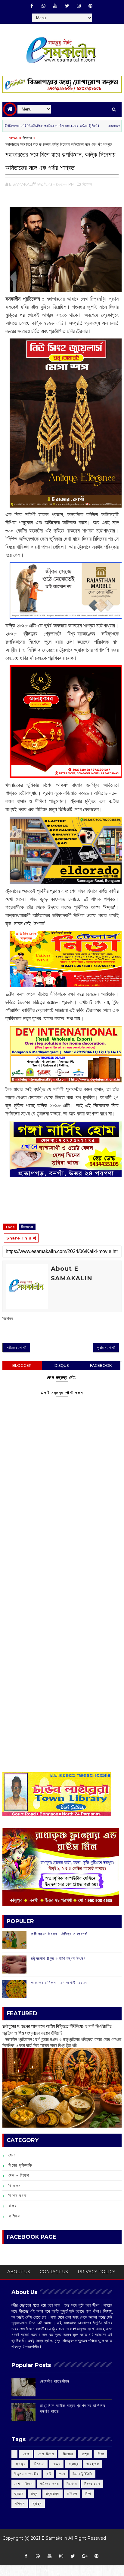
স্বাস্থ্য (37, 2503)
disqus (62, 1365)
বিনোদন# (27, 1227)
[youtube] (55, 6)
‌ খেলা (26, 2454)
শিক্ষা (88, 2494)
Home (12, 138)
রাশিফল (14, 2216)
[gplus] (85, 2556)
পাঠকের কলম (50, 2484)
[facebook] (32, 6)
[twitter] (67, 6)
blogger (22, 1365)
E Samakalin (54, 2538)
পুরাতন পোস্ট (106, 1348)
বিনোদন (27, 138)
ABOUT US (19, 2272)
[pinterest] (91, 6)
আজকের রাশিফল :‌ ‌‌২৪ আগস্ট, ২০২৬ (59, 1983)
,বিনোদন (87, 184)
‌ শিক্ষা (101, 2454)
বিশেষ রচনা (18, 2195)
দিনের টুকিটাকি (20, 2165)
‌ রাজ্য (85, 2454)
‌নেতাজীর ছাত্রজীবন (55, 2381)
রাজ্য (13, 2206)
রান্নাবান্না (53, 2494)
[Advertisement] (62, 1562)
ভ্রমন (19, 2494)
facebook (101, 1365)
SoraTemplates (59, 2547)
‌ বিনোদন (67, 2454)
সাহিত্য (20, 2503)
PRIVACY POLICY (96, 2272)
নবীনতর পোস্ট (16, 1348)
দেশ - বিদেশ (19, 2175)
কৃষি (49, 2474)
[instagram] (79, 6)
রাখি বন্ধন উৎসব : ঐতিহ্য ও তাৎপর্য (59, 1934)
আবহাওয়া (93, 2464)
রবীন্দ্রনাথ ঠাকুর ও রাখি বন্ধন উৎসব (58, 1958)
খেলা (12, 2155)
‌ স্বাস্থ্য (20, 2464)
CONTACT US (54, 2272)
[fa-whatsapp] (44, 6)
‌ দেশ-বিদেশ (46, 2454)
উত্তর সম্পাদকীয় (26, 2474)
